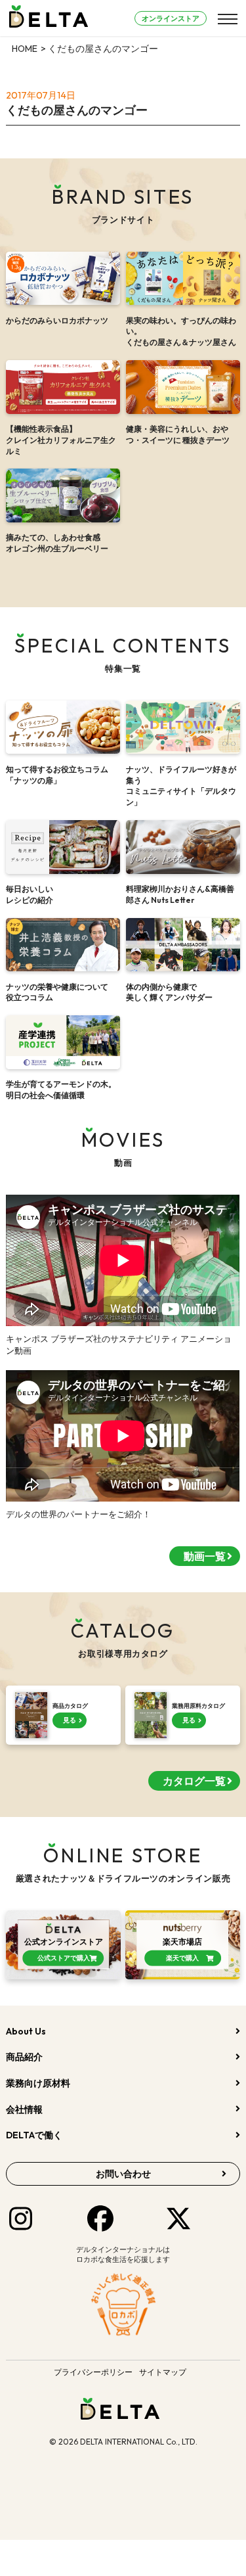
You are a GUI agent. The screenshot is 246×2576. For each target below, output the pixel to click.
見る (70, 1720)
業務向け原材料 (38, 2083)
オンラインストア (171, 18)
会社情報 (24, 2109)
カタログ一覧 (194, 1781)
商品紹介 (24, 2057)
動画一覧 (205, 1556)
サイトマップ (163, 2372)
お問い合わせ (123, 2174)
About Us (26, 2031)
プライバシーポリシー (93, 2372)
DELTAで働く (34, 2135)
